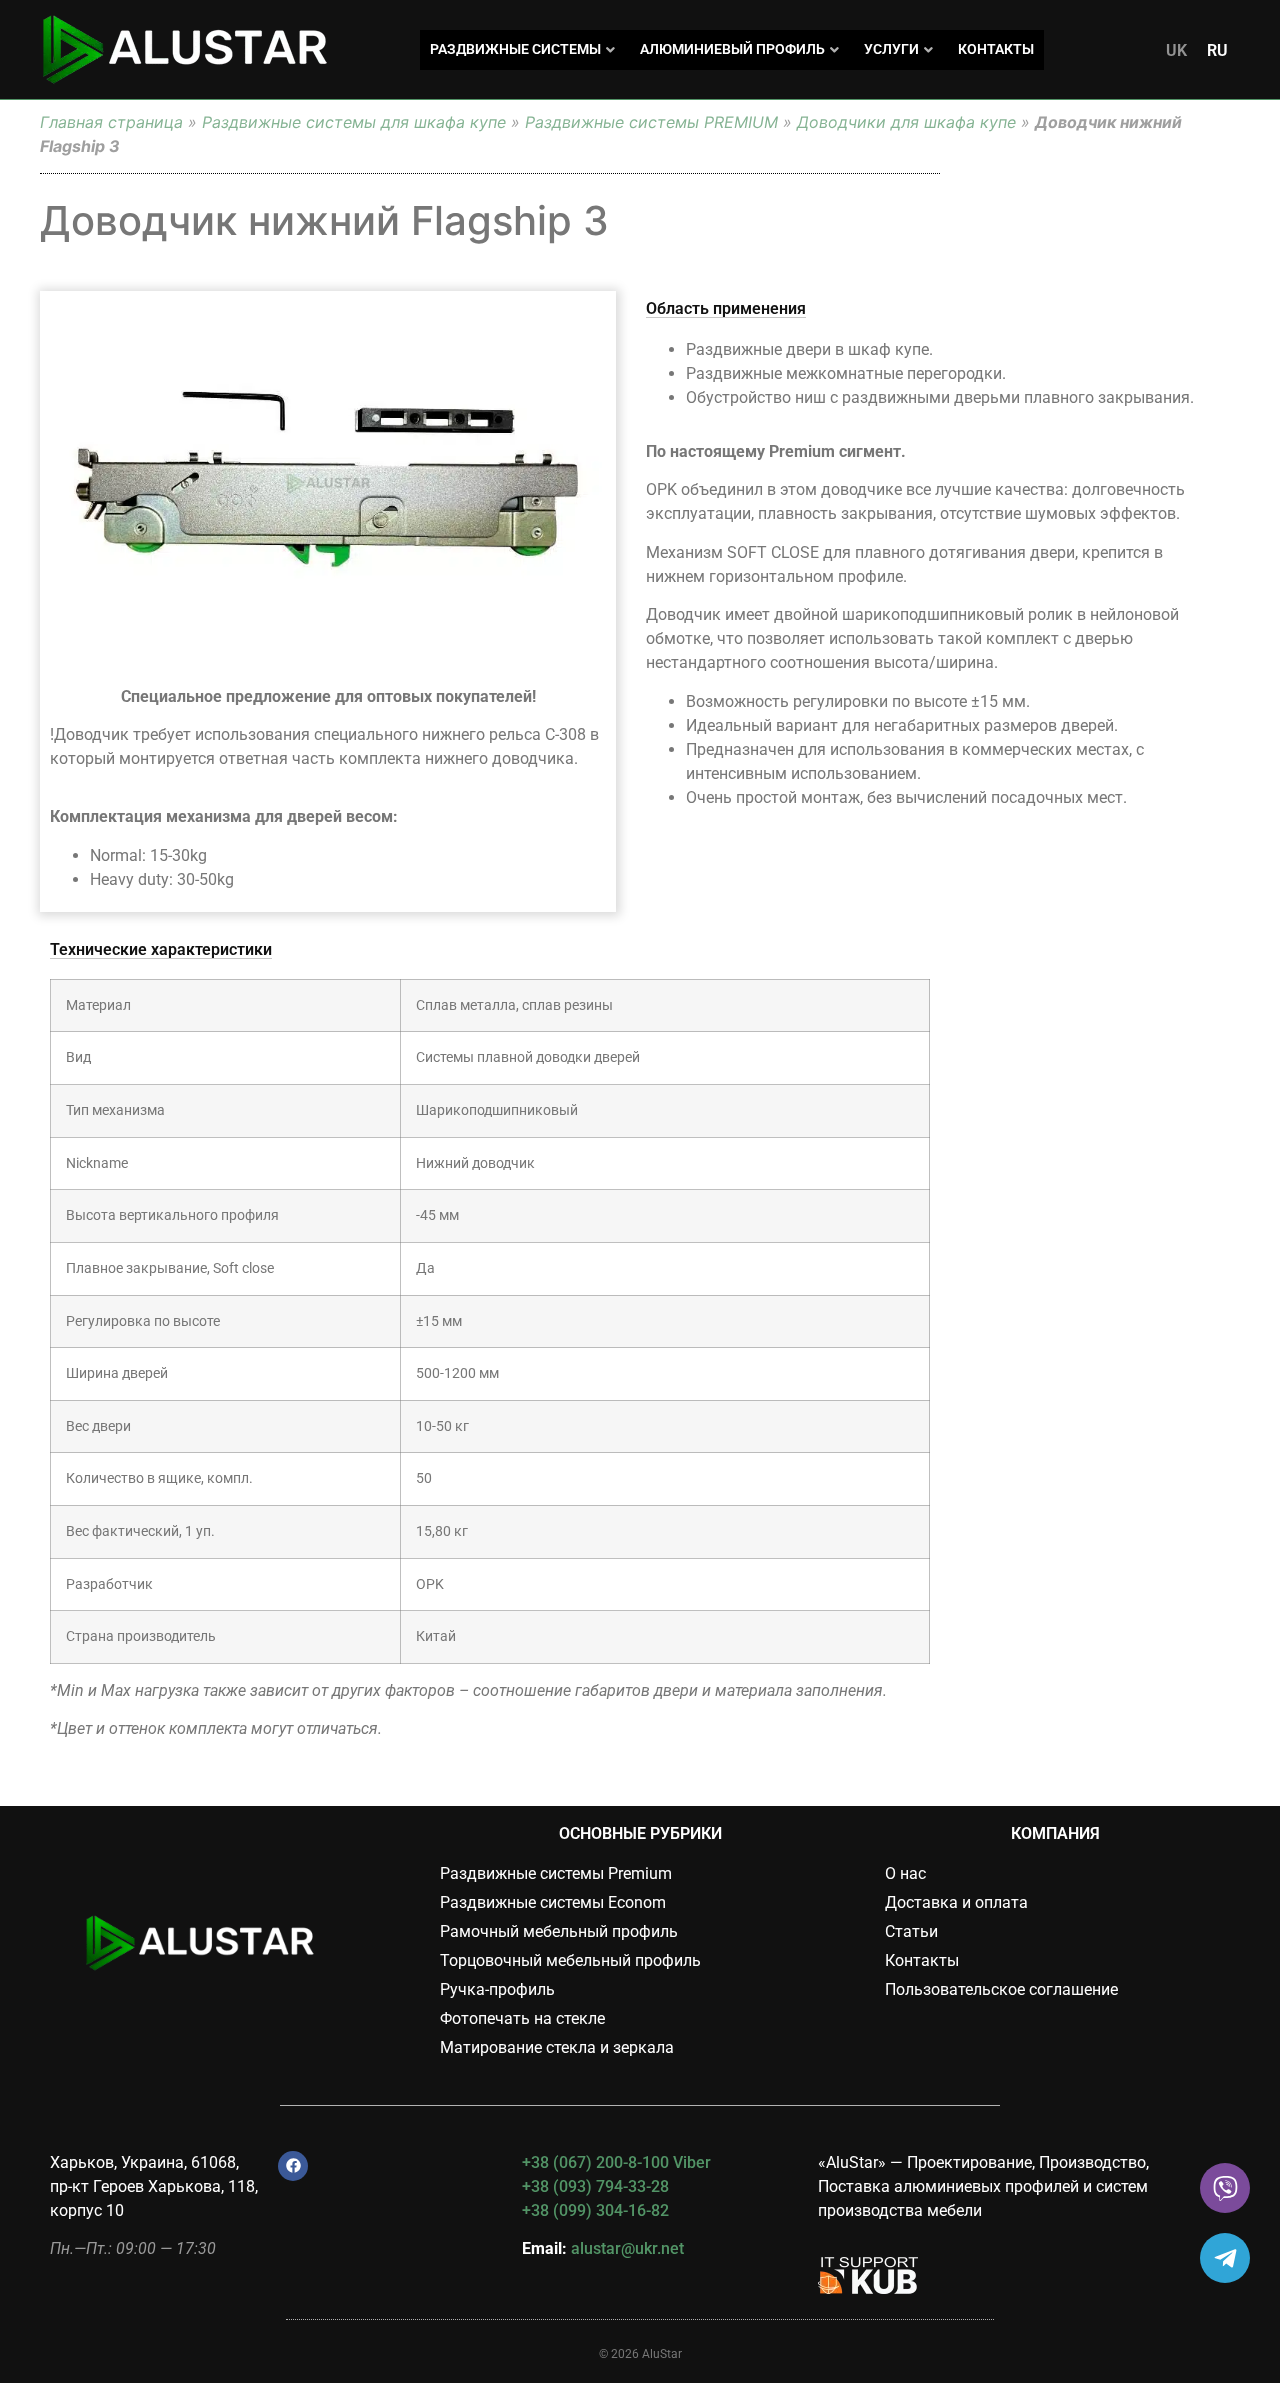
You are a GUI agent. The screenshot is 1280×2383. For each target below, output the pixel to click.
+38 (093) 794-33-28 (595, 2186)
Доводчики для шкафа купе (906, 122)
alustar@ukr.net (627, 2248)
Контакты (996, 49)
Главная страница (111, 122)
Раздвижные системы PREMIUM (651, 122)
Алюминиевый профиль (732, 49)
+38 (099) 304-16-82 (595, 2210)
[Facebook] (293, 2166)
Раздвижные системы (515, 49)
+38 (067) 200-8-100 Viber (616, 2162)
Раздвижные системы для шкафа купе (354, 122)
